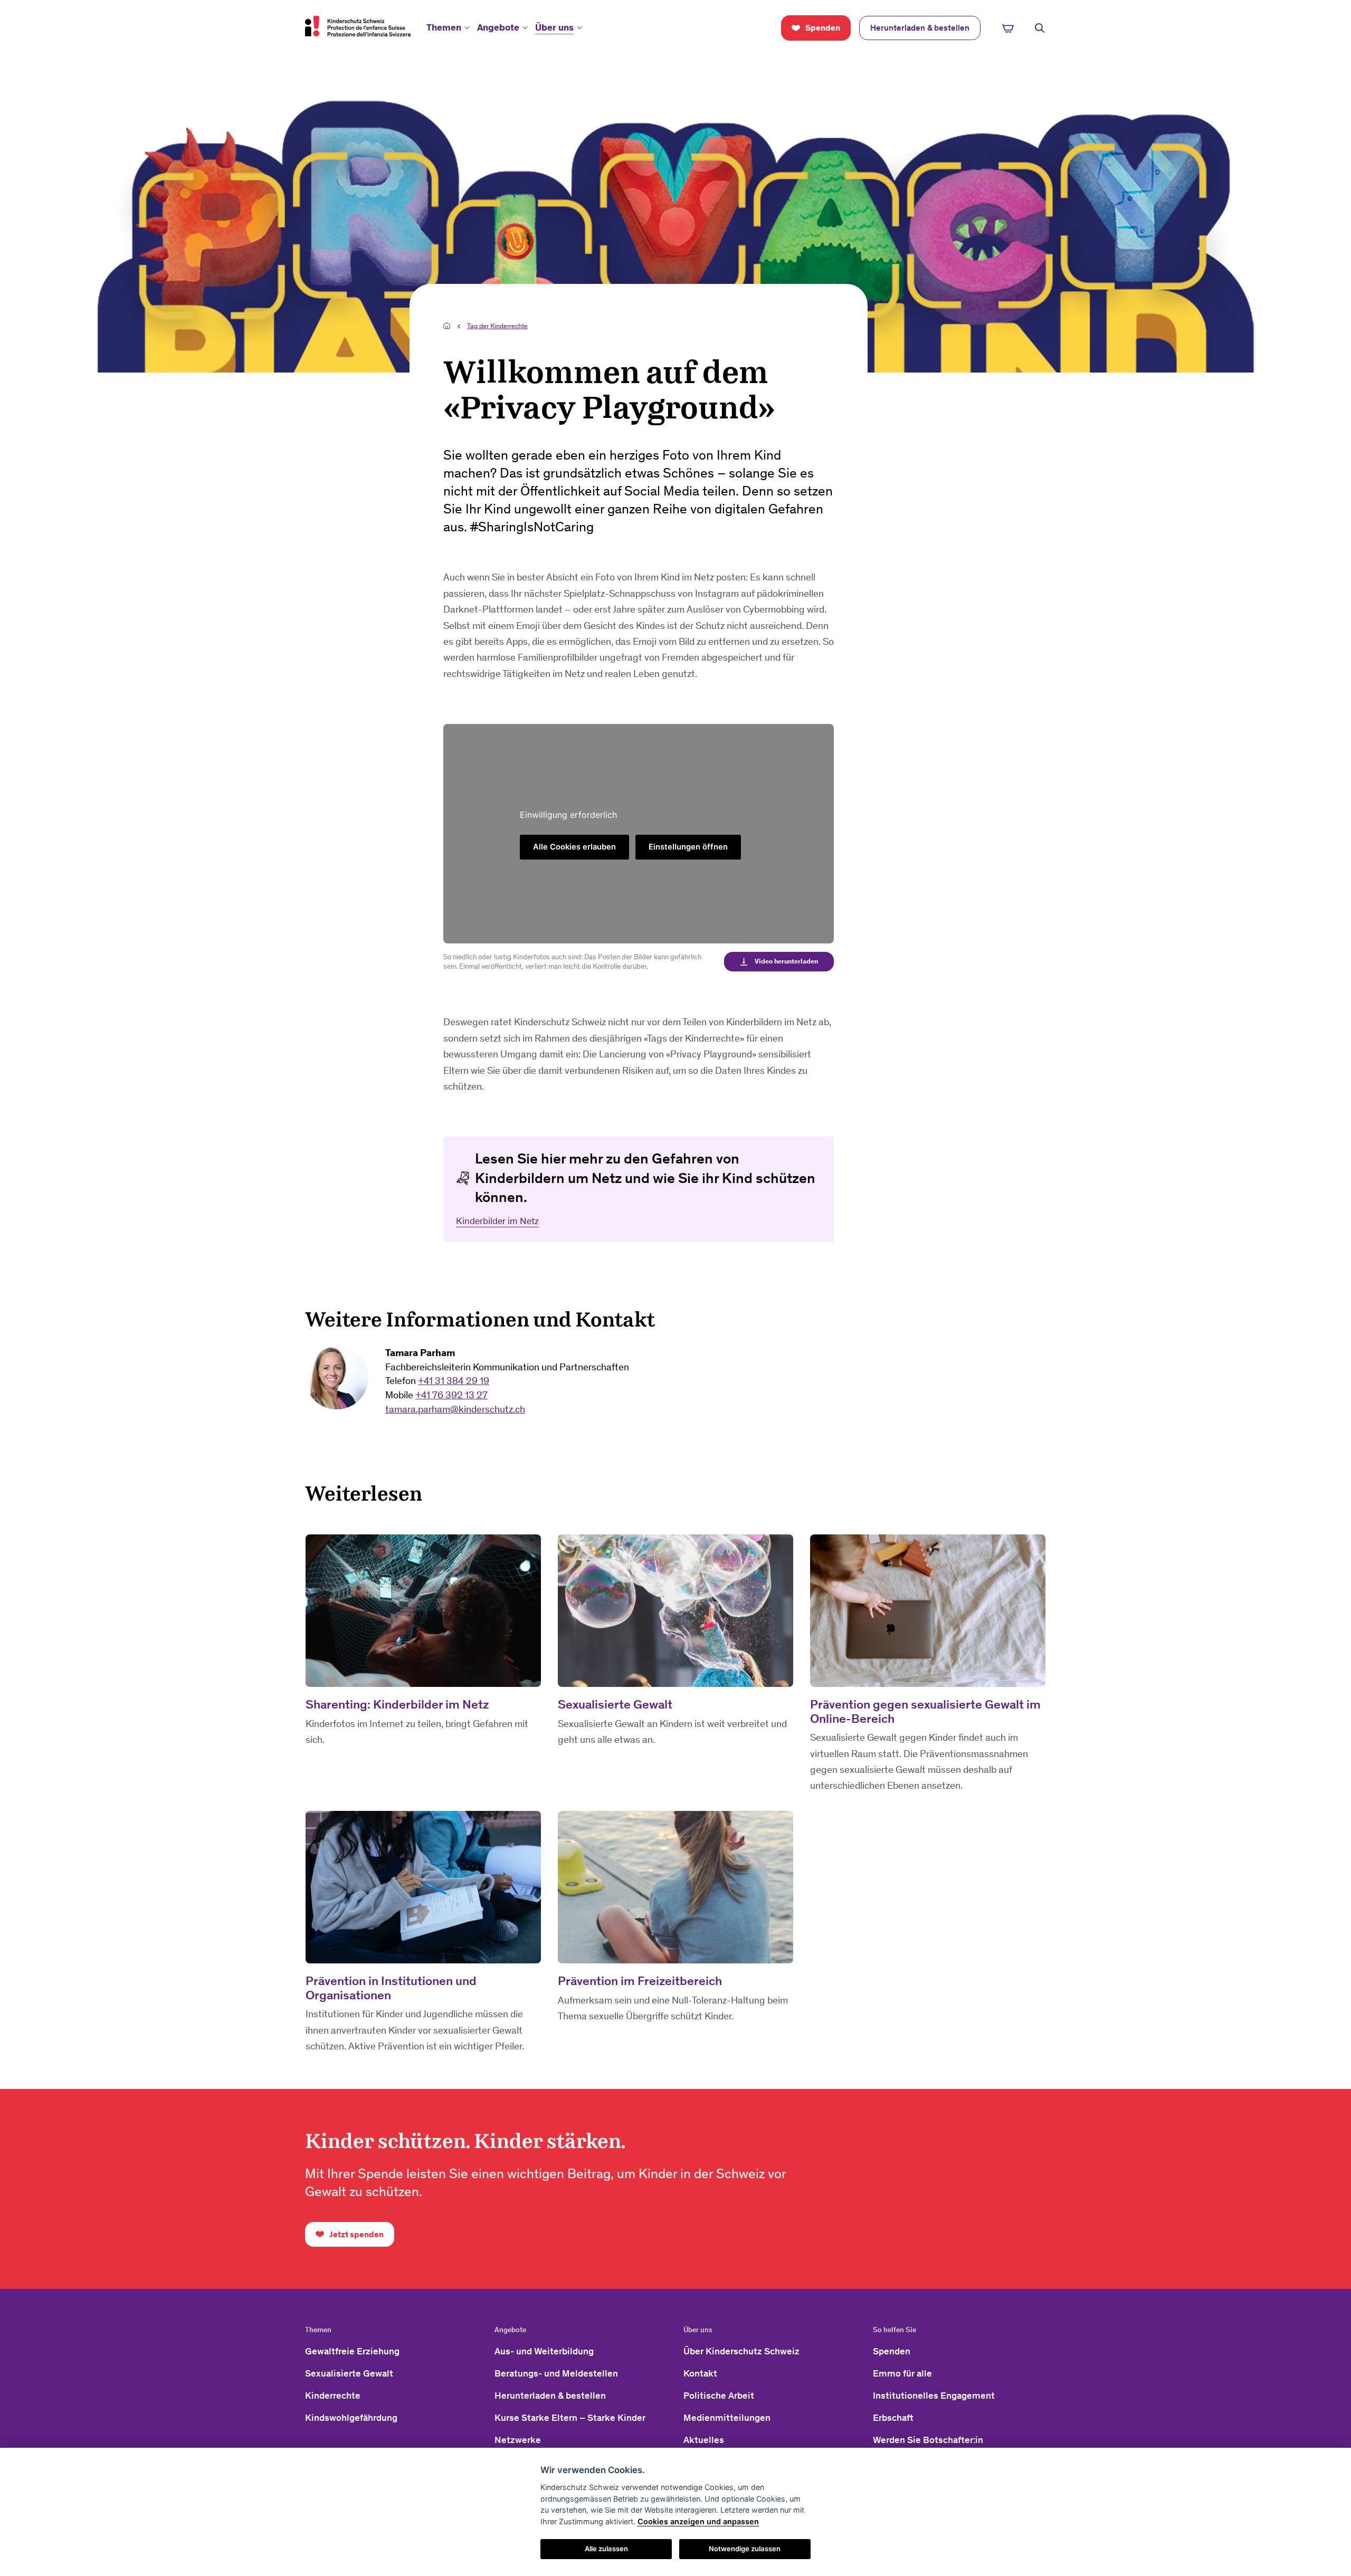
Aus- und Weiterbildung (544, 2351)
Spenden (892, 2351)
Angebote (498, 27)
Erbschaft (893, 2418)
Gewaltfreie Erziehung (352, 2351)
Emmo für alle (902, 2373)
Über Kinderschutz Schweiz (741, 2351)
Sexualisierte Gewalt (349, 2373)
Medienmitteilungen (727, 2418)
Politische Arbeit (719, 2396)
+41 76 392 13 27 (451, 1395)
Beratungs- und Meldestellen (556, 2373)
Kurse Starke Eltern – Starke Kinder (570, 2418)
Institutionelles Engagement (934, 2396)
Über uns (554, 27)
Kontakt (700, 2373)
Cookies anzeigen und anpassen (698, 2521)
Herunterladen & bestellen (550, 2396)
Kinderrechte (333, 2396)
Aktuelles (704, 2440)
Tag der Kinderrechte (497, 326)
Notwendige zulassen (745, 2549)
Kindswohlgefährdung (351, 2418)
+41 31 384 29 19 (454, 1381)
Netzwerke (518, 2440)
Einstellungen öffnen (688, 847)
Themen (444, 27)
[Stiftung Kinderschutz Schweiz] (358, 26)
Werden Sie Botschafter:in (928, 2440)
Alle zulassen (606, 2549)
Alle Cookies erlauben (574, 847)
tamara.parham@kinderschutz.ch (455, 1409)
